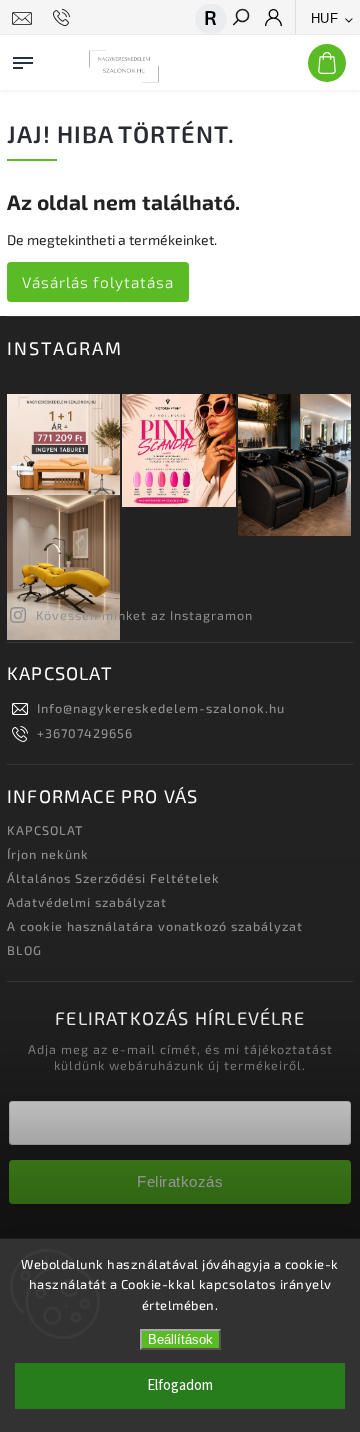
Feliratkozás (180, 1181)
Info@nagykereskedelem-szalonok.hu (161, 708)
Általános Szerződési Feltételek (113, 878)
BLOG (24, 950)
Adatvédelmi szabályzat (87, 902)
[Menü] (23, 59)
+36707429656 (85, 733)
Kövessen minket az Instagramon (144, 615)
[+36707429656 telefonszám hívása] (64, 18)
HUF (325, 18)
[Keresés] (240, 19)
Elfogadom (180, 1385)
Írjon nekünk (48, 854)
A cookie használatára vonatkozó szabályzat (155, 926)
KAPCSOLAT (45, 830)
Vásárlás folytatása (98, 282)
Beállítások (180, 1339)
